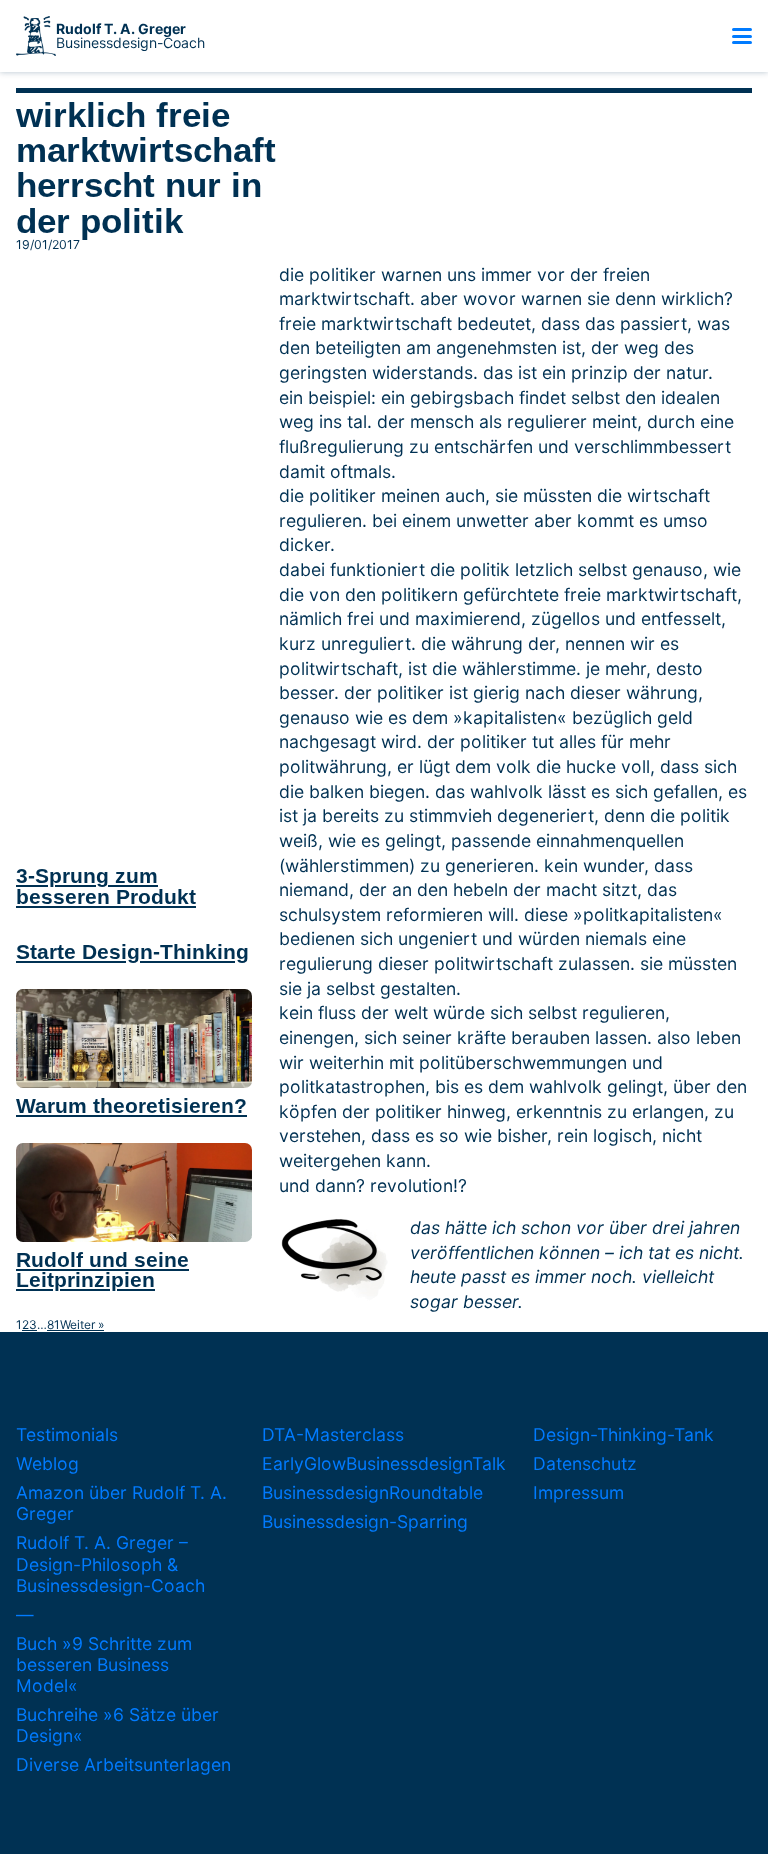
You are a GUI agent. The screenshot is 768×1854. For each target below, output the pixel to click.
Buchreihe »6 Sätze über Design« (117, 1725)
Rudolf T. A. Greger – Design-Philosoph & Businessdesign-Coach (110, 1563)
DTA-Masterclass (333, 1434)
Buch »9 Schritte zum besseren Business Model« (104, 1664)
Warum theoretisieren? (131, 1105)
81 (53, 1325)
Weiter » (82, 1325)
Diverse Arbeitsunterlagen (123, 1764)
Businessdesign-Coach (130, 36)
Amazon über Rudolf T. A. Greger (121, 1503)
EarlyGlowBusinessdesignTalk (384, 1463)
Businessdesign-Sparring (365, 1521)
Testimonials (67, 1434)
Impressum (578, 1492)
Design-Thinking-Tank (623, 1434)
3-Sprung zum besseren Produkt (106, 886)
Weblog (47, 1463)
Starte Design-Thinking (132, 951)
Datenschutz (585, 1463)
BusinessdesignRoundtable (372, 1492)
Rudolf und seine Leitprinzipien (102, 1270)
